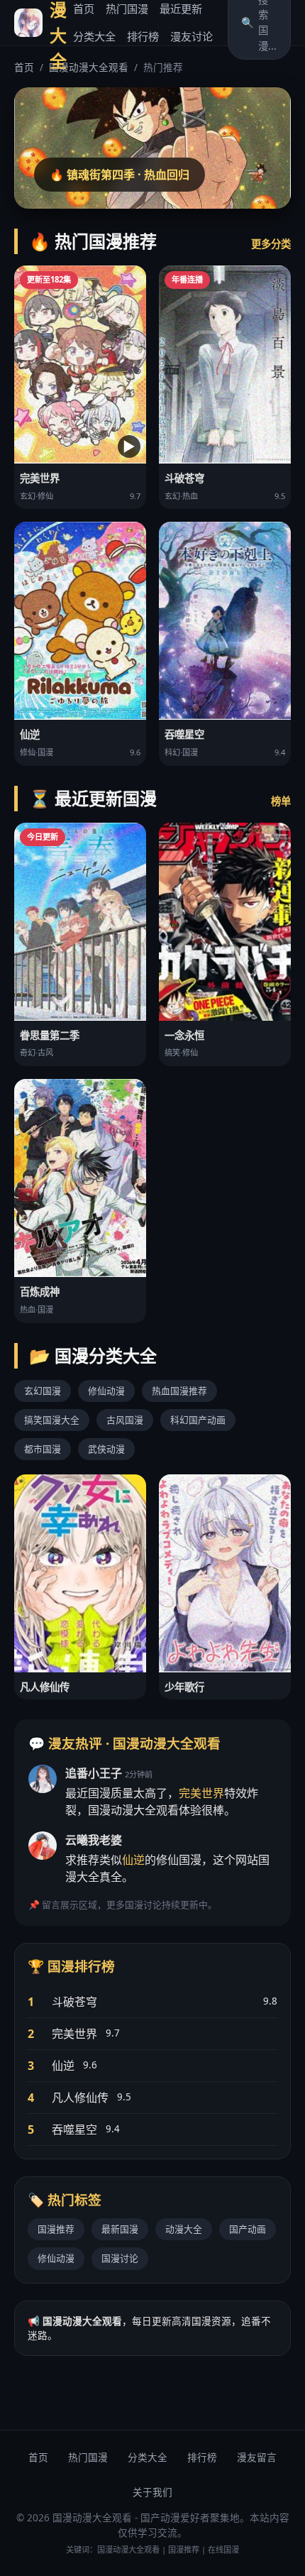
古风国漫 (125, 1420)
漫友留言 (257, 2457)
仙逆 (133, 1860)
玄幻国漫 (43, 1391)
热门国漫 (127, 9)
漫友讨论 (192, 36)
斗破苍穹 (74, 2002)
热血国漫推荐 (179, 1391)
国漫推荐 (56, 2229)
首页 (84, 9)
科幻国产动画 (198, 1420)
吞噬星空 (74, 2130)
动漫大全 (184, 2229)
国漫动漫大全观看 (89, 67)
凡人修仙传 (80, 2098)
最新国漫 (120, 2229)
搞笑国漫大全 (52, 1420)
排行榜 (143, 36)
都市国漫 (43, 1449)
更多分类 (271, 244)
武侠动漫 (106, 1449)
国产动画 (248, 2229)
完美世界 (201, 1793)
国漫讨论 (120, 2258)
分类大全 (94, 36)
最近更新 (181, 9)
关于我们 (152, 2492)
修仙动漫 (106, 1391)
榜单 (281, 801)
